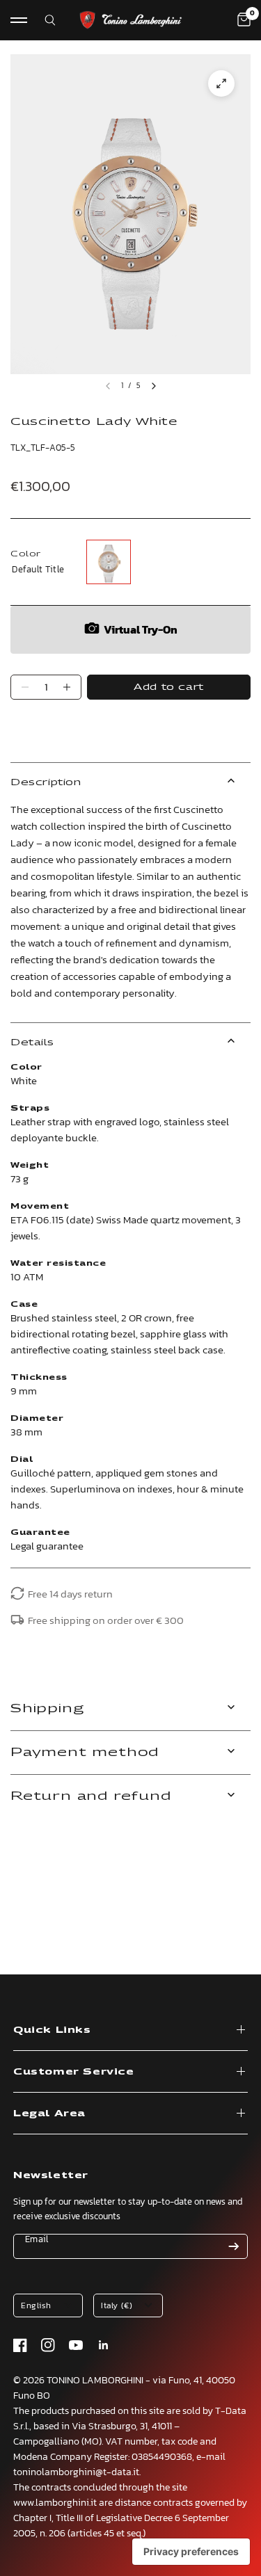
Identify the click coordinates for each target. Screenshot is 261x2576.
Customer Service (74, 2071)
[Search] (41, 20)
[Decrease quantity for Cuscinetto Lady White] (25, 687)
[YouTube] (76, 2345)
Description (46, 782)
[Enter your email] (234, 2246)
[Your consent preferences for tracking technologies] (191, 2552)
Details (32, 1042)
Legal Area (49, 2113)
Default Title (109, 562)
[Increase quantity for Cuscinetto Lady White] (67, 687)
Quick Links (52, 2030)
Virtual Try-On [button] (141, 629)
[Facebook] (20, 2345)
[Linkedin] (104, 2345)
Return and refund (91, 1796)
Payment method (85, 1752)
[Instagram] (48, 2345)
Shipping (47, 1708)
